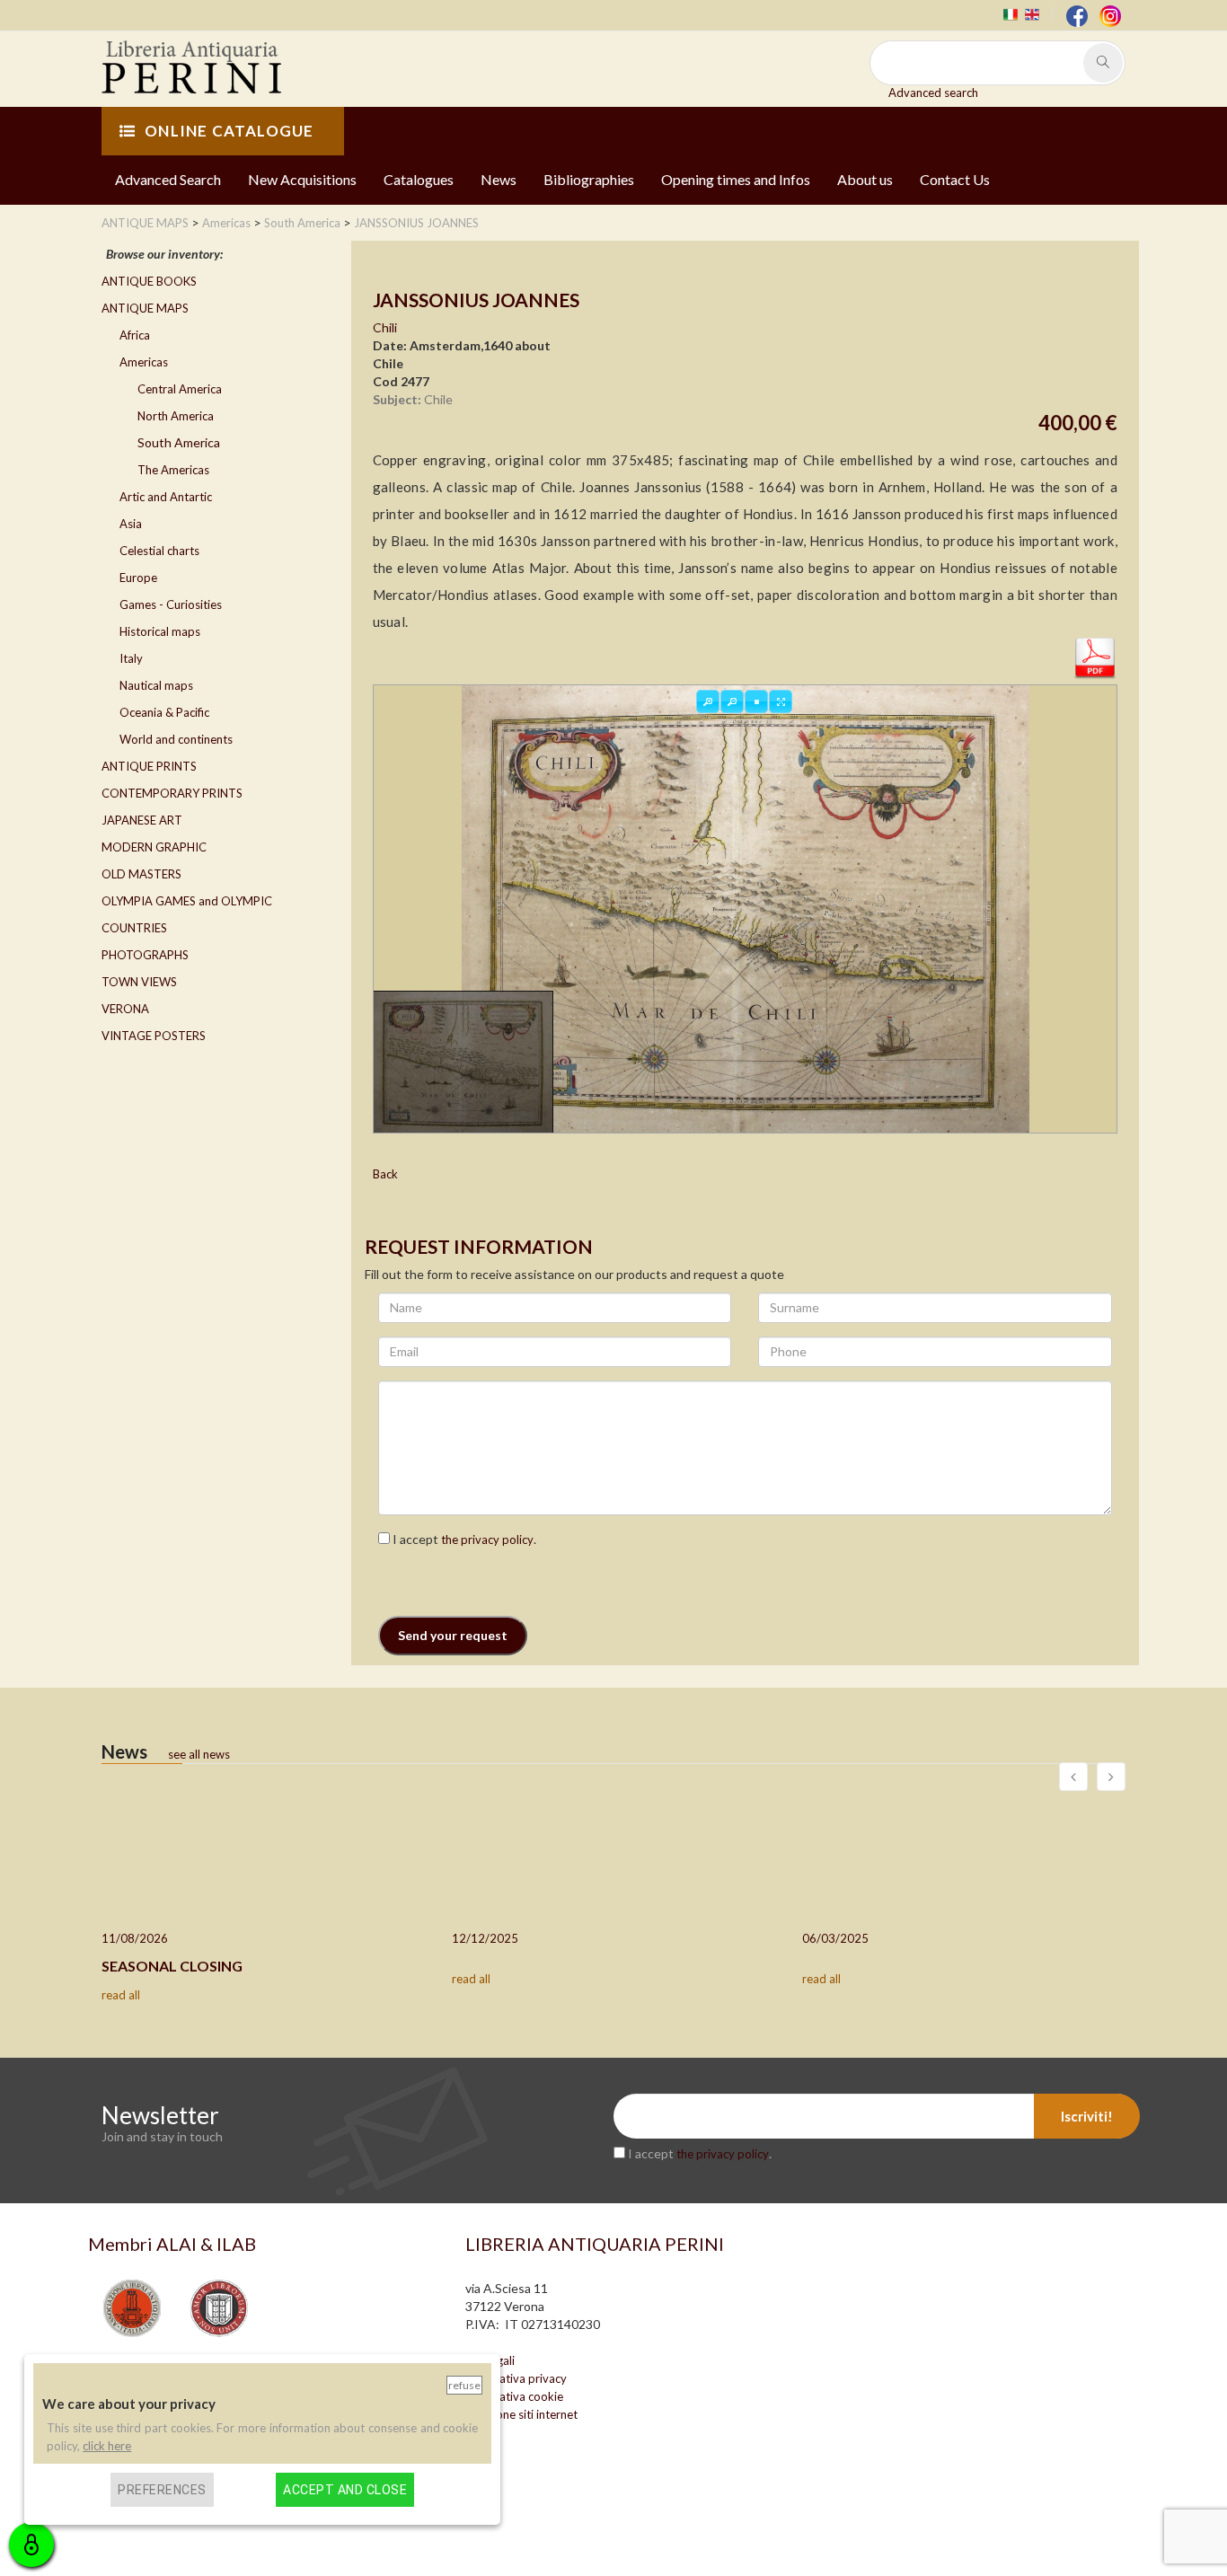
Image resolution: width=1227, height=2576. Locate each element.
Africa (135, 335)
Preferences (162, 2490)
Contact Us (955, 179)
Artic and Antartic (166, 497)
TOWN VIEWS (139, 982)
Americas (144, 362)
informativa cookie (514, 2396)
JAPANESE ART (142, 820)
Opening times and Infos (736, 179)
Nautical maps (156, 685)
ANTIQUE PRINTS (149, 766)
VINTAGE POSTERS (154, 1036)
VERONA (125, 1009)
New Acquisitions (302, 179)
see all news (199, 1754)
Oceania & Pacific (164, 712)
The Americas (173, 470)
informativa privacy (516, 2378)
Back (385, 1174)
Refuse (464, 2385)
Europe (138, 578)
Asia (131, 524)
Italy (131, 658)
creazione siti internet (521, 2414)
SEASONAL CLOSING (172, 1966)
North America (176, 416)
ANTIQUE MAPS (145, 308)
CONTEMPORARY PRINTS (172, 793)
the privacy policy (487, 1539)
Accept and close (345, 2490)
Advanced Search (168, 179)
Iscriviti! (1087, 2116)
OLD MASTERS (141, 874)
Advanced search (933, 93)
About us (865, 179)
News (499, 179)
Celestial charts (159, 551)
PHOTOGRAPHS (145, 955)
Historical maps (160, 631)
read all (121, 1995)
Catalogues (419, 179)
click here (107, 2446)
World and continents (176, 739)
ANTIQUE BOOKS (149, 281)
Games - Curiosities (171, 604)
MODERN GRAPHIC (154, 847)
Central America (180, 389)
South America (179, 442)
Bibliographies (589, 179)
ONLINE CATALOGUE (229, 131)
